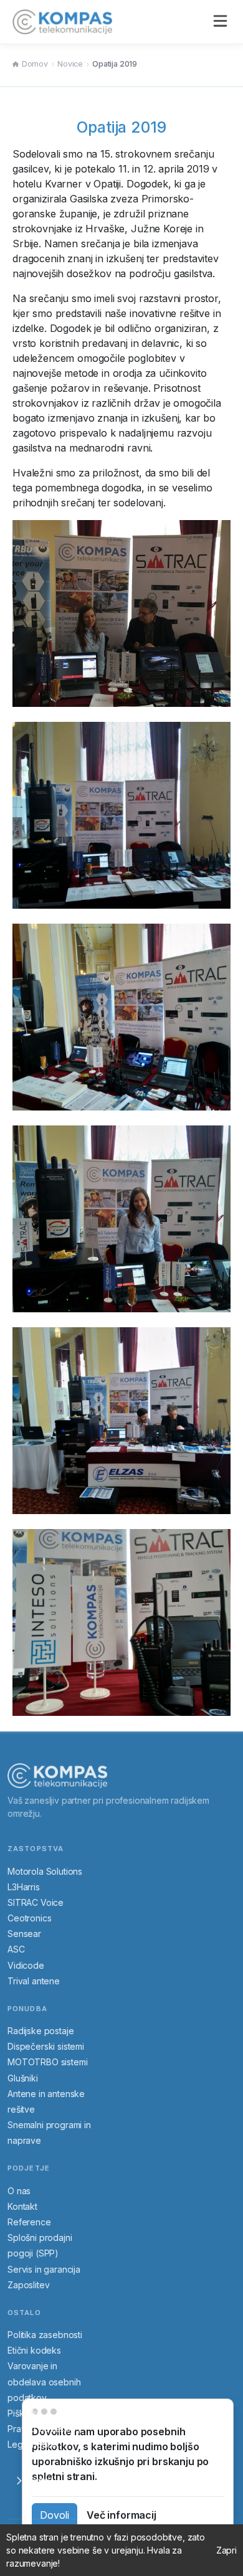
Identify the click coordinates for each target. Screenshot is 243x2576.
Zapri (226, 2550)
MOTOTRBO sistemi (47, 2062)
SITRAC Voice (36, 1902)
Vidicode (26, 1965)
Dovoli (55, 2515)
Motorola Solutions (45, 1871)
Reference (29, 2222)
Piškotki (23, 2413)
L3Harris (24, 1887)
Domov (35, 64)
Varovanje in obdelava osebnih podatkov (44, 2381)
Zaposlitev (28, 2285)
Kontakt (22, 2206)
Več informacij (121, 2515)
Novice (70, 64)
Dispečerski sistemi (46, 2046)
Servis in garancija (44, 2269)
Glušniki (23, 2078)
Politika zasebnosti (45, 2335)
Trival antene (34, 1981)
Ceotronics (29, 1918)
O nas (19, 2191)
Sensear (24, 1934)
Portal (38, 2480)
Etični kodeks (34, 2350)
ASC (16, 1949)
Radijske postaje (40, 2031)
